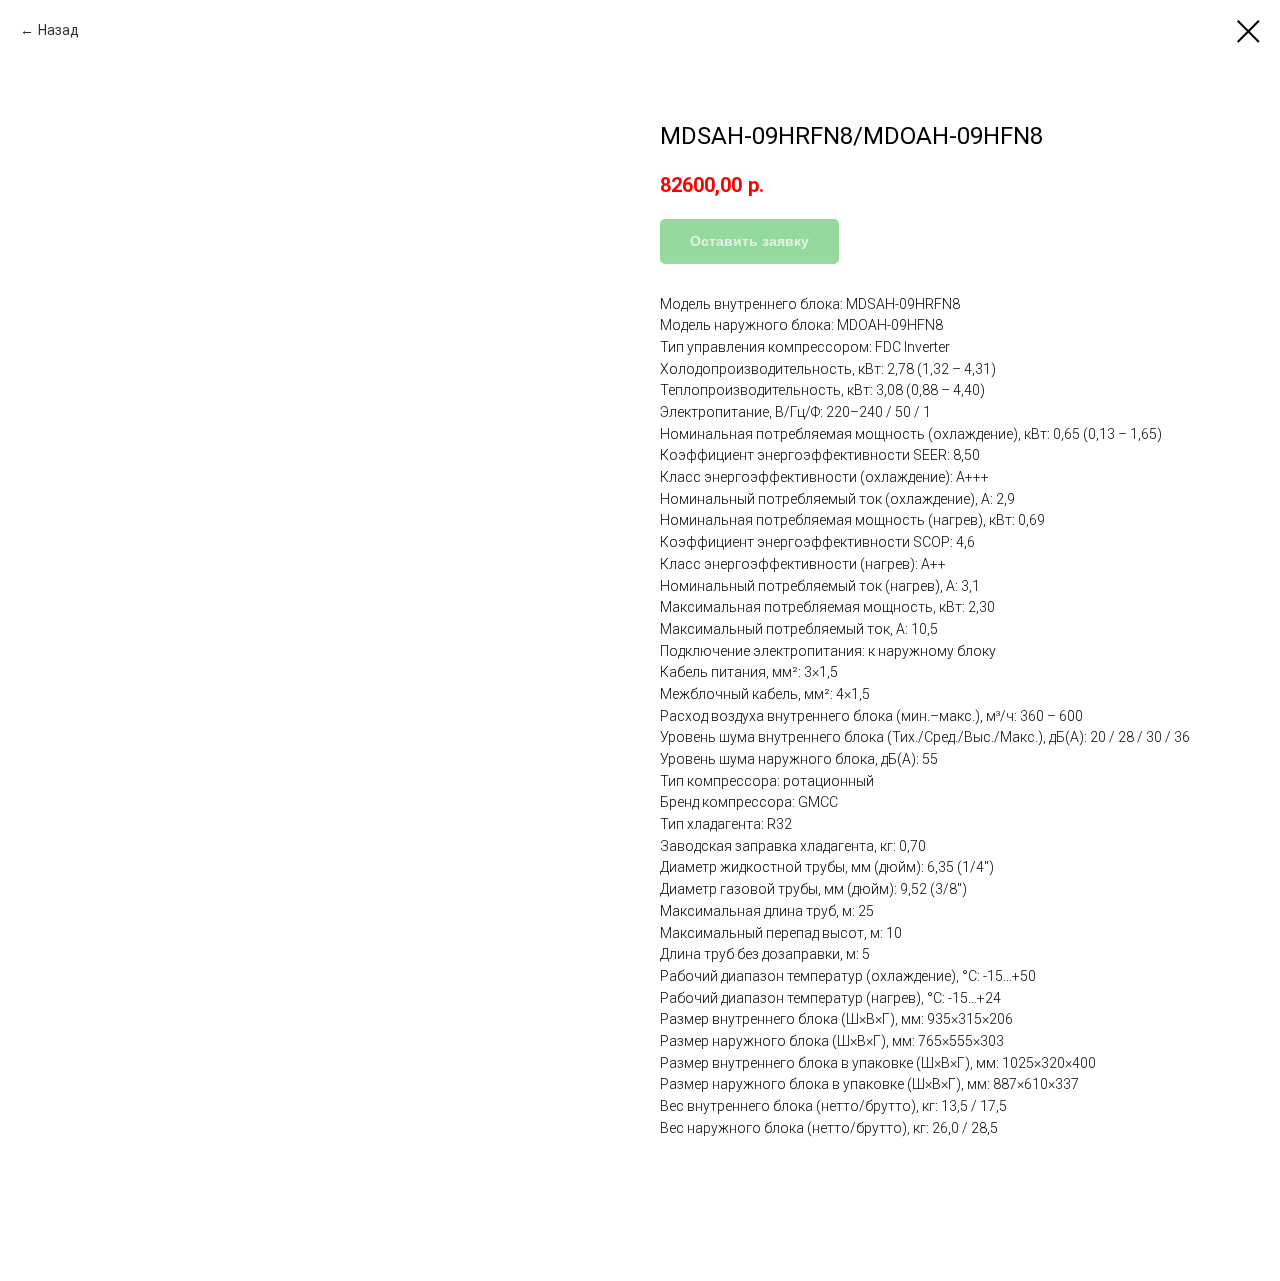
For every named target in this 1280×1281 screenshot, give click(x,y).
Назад (58, 30)
